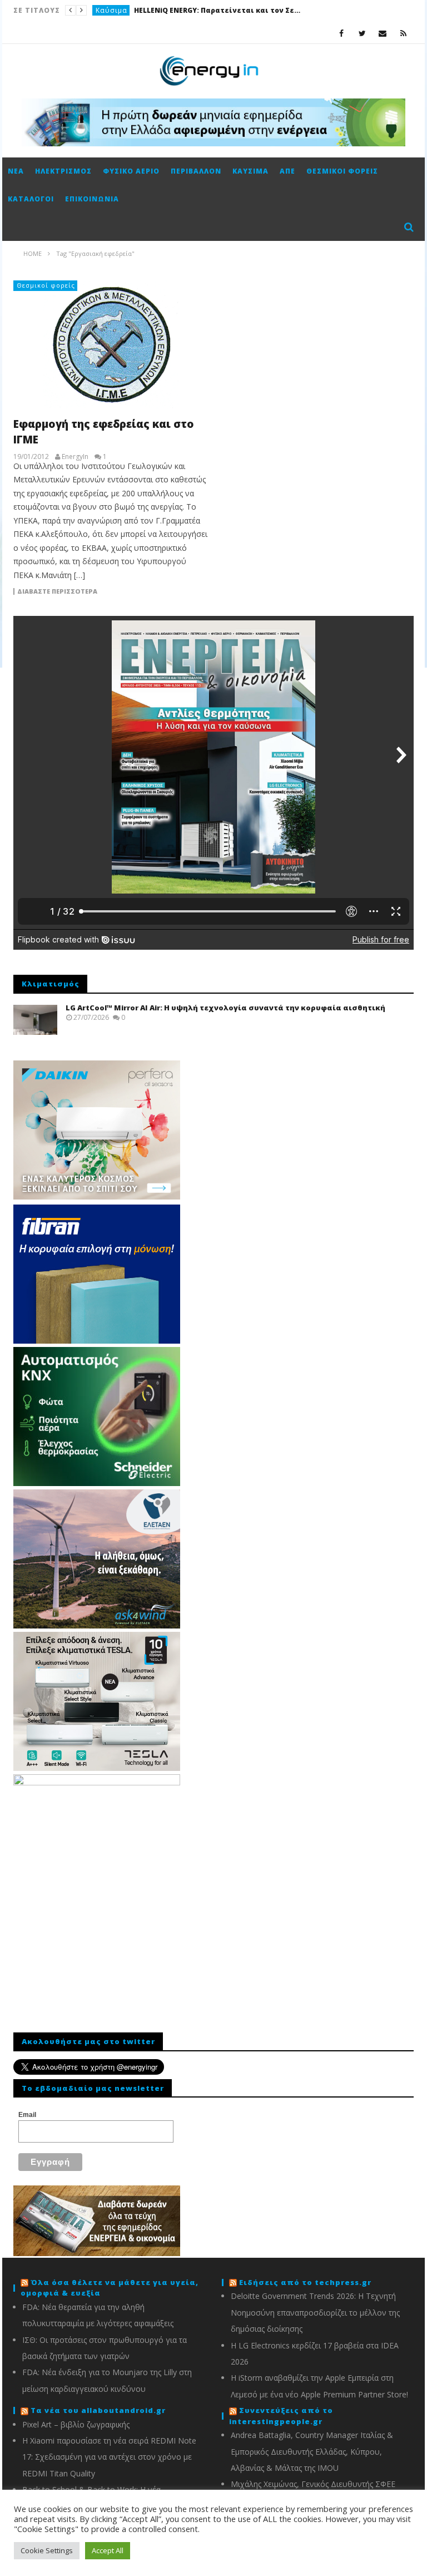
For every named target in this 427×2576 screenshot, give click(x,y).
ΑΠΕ (287, 171)
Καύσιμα (250, 171)
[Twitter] (362, 33)
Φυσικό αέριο (131, 171)
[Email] (383, 33)
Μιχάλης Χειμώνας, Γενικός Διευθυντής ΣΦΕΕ (313, 2484)
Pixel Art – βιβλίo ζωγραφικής (76, 2424)
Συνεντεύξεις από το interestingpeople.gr (281, 2416)
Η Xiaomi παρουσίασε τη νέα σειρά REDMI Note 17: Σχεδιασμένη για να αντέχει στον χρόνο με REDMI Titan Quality (109, 2457)
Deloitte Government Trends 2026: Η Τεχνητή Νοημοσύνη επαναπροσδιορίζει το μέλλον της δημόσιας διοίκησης (315, 2312)
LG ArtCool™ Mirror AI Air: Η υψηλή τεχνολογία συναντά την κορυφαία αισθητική (225, 1008)
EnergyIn (75, 457)
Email (27, 2115)
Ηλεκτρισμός (119, 10)
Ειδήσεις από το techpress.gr (305, 2282)
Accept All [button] (108, 2550)
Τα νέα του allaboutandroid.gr (98, 2410)
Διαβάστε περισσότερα (57, 591)
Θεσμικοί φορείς (342, 171)
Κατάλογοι (31, 199)
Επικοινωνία (92, 199)
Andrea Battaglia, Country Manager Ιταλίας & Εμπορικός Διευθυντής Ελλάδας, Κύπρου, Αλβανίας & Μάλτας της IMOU (312, 2451)
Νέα (16, 171)
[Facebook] (342, 33)
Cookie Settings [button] (47, 2550)
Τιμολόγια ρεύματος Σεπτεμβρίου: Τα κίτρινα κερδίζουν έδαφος (233, 10)
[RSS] (403, 33)
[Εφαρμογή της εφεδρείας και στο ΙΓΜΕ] (111, 344)
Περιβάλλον (196, 171)
